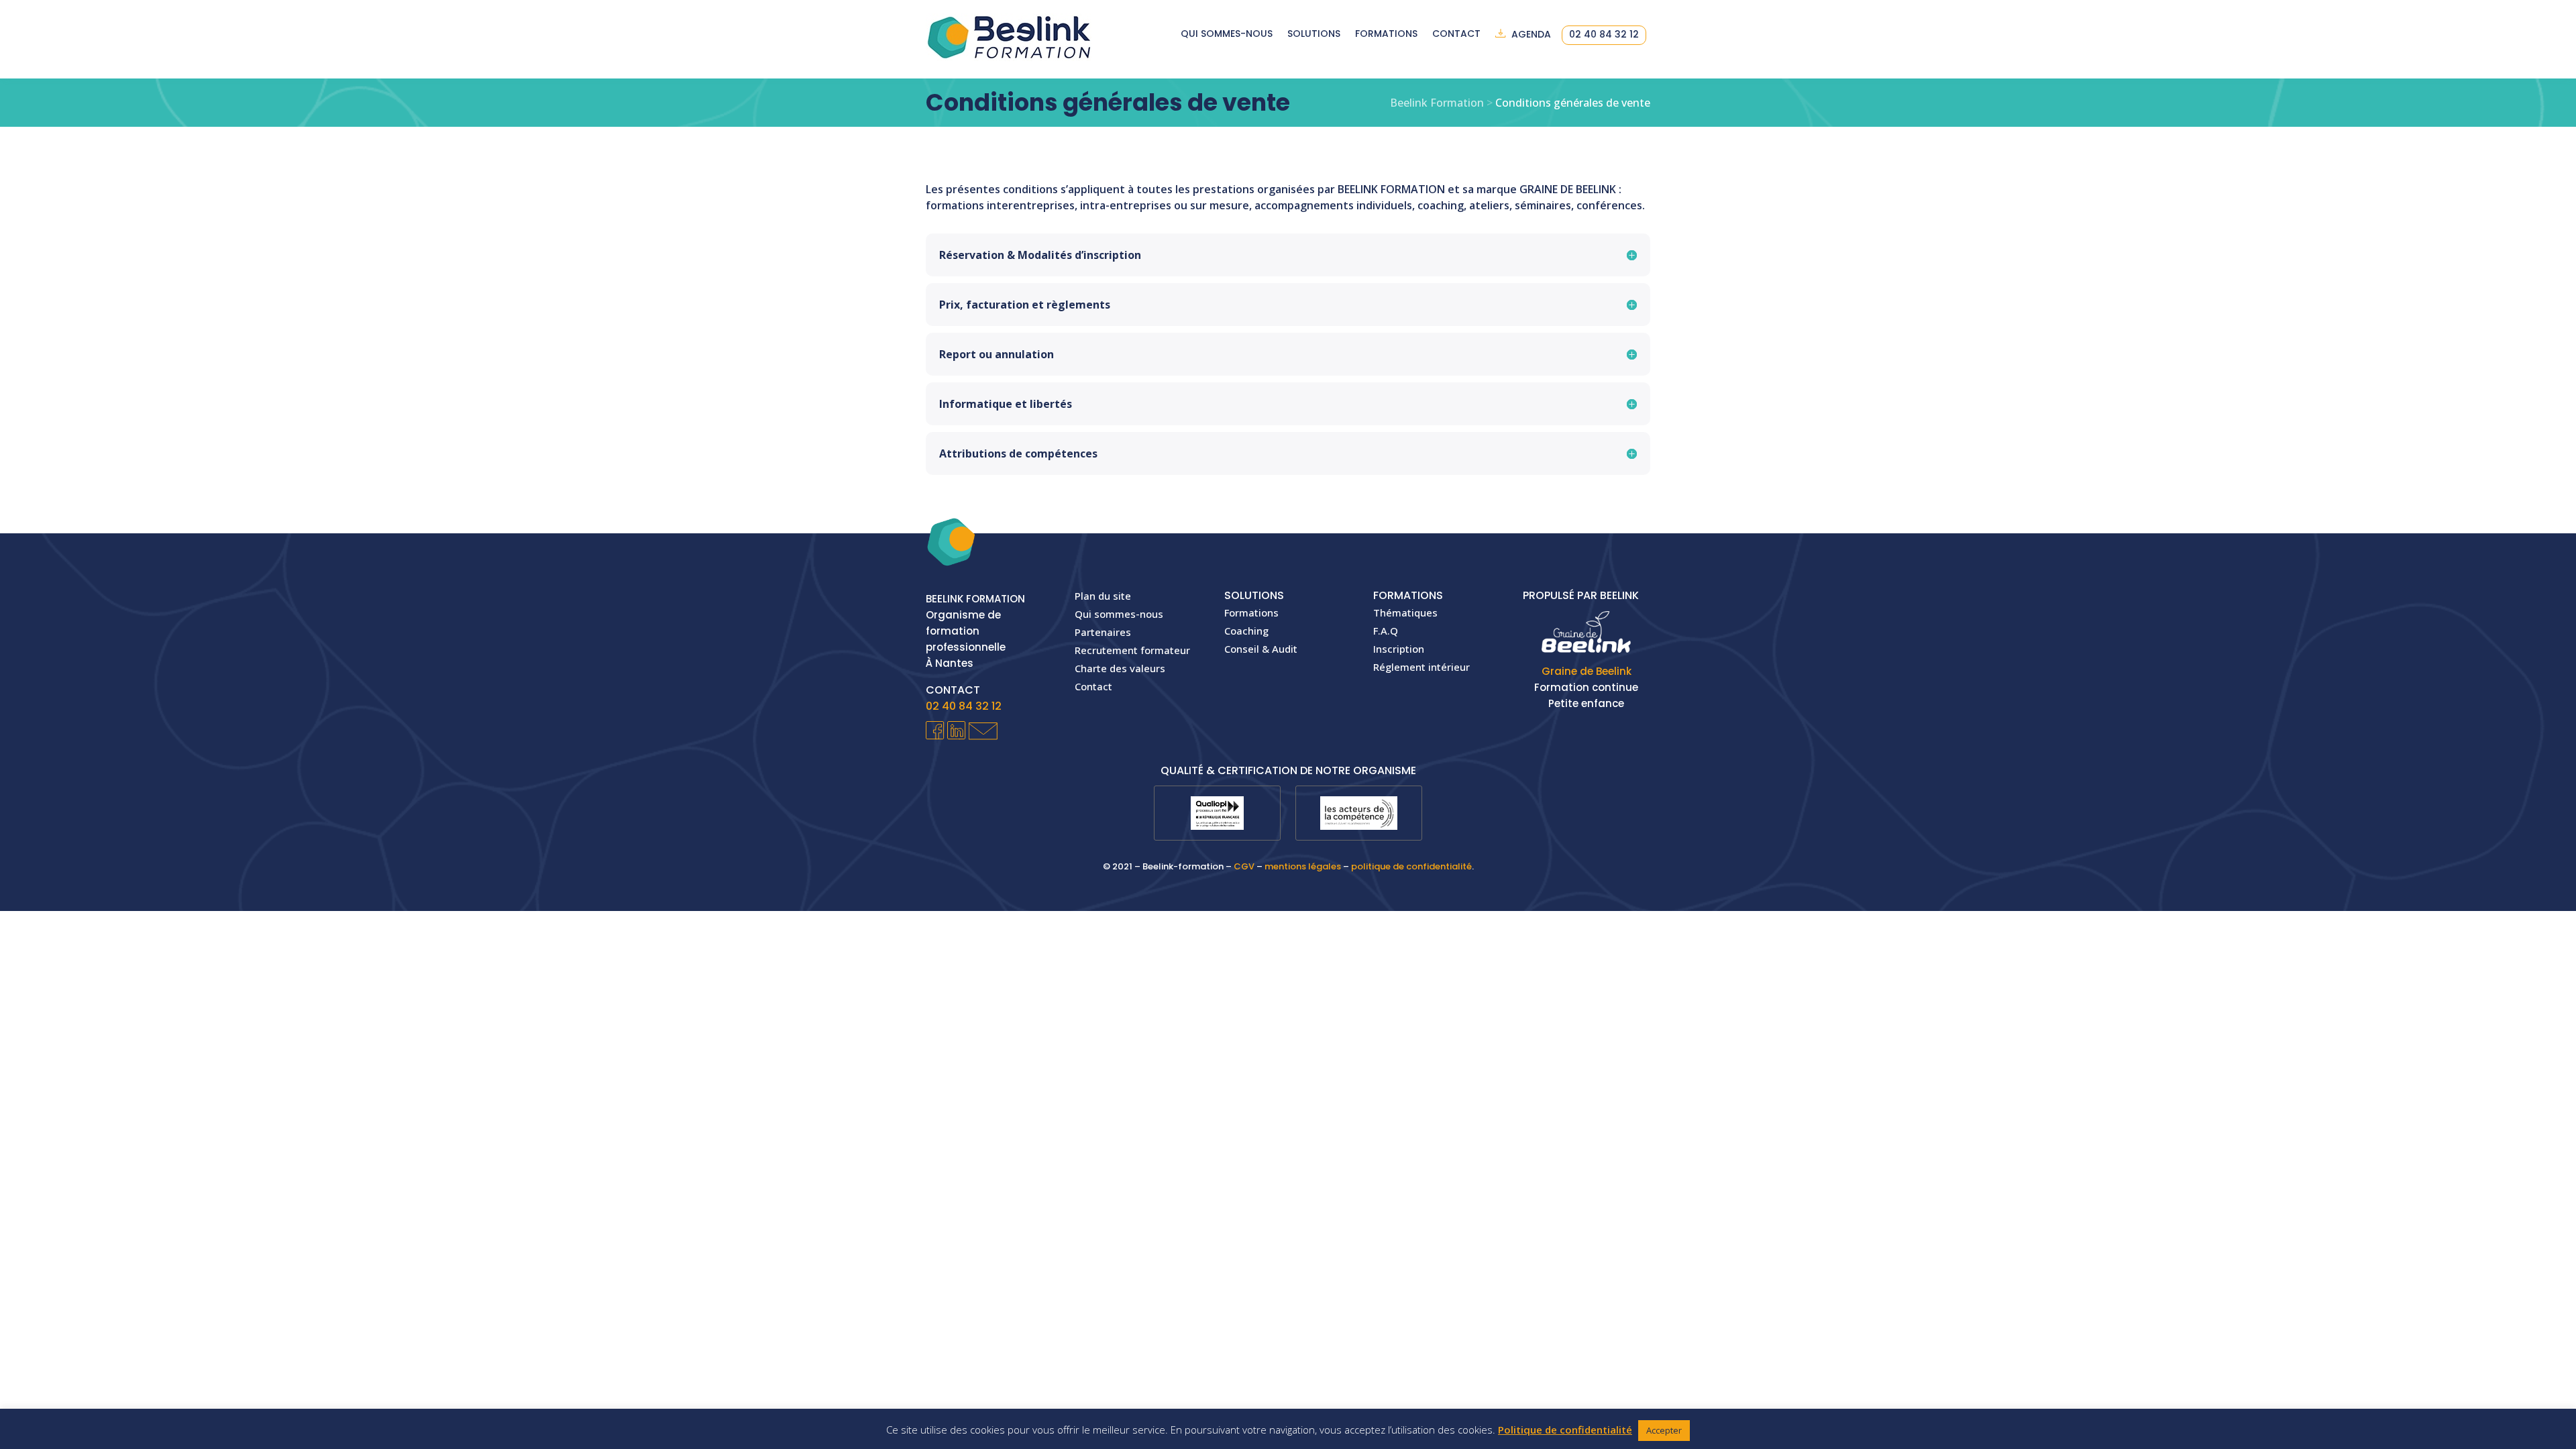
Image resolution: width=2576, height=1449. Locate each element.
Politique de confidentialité (1565, 1430)
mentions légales (1303, 866)
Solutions (1314, 35)
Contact (1456, 35)
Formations (1386, 35)
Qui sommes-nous (1227, 35)
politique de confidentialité (1411, 866)
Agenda (1531, 35)
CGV (1244, 866)
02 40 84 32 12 (1604, 35)
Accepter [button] (1664, 1430)
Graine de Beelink (1587, 671)
